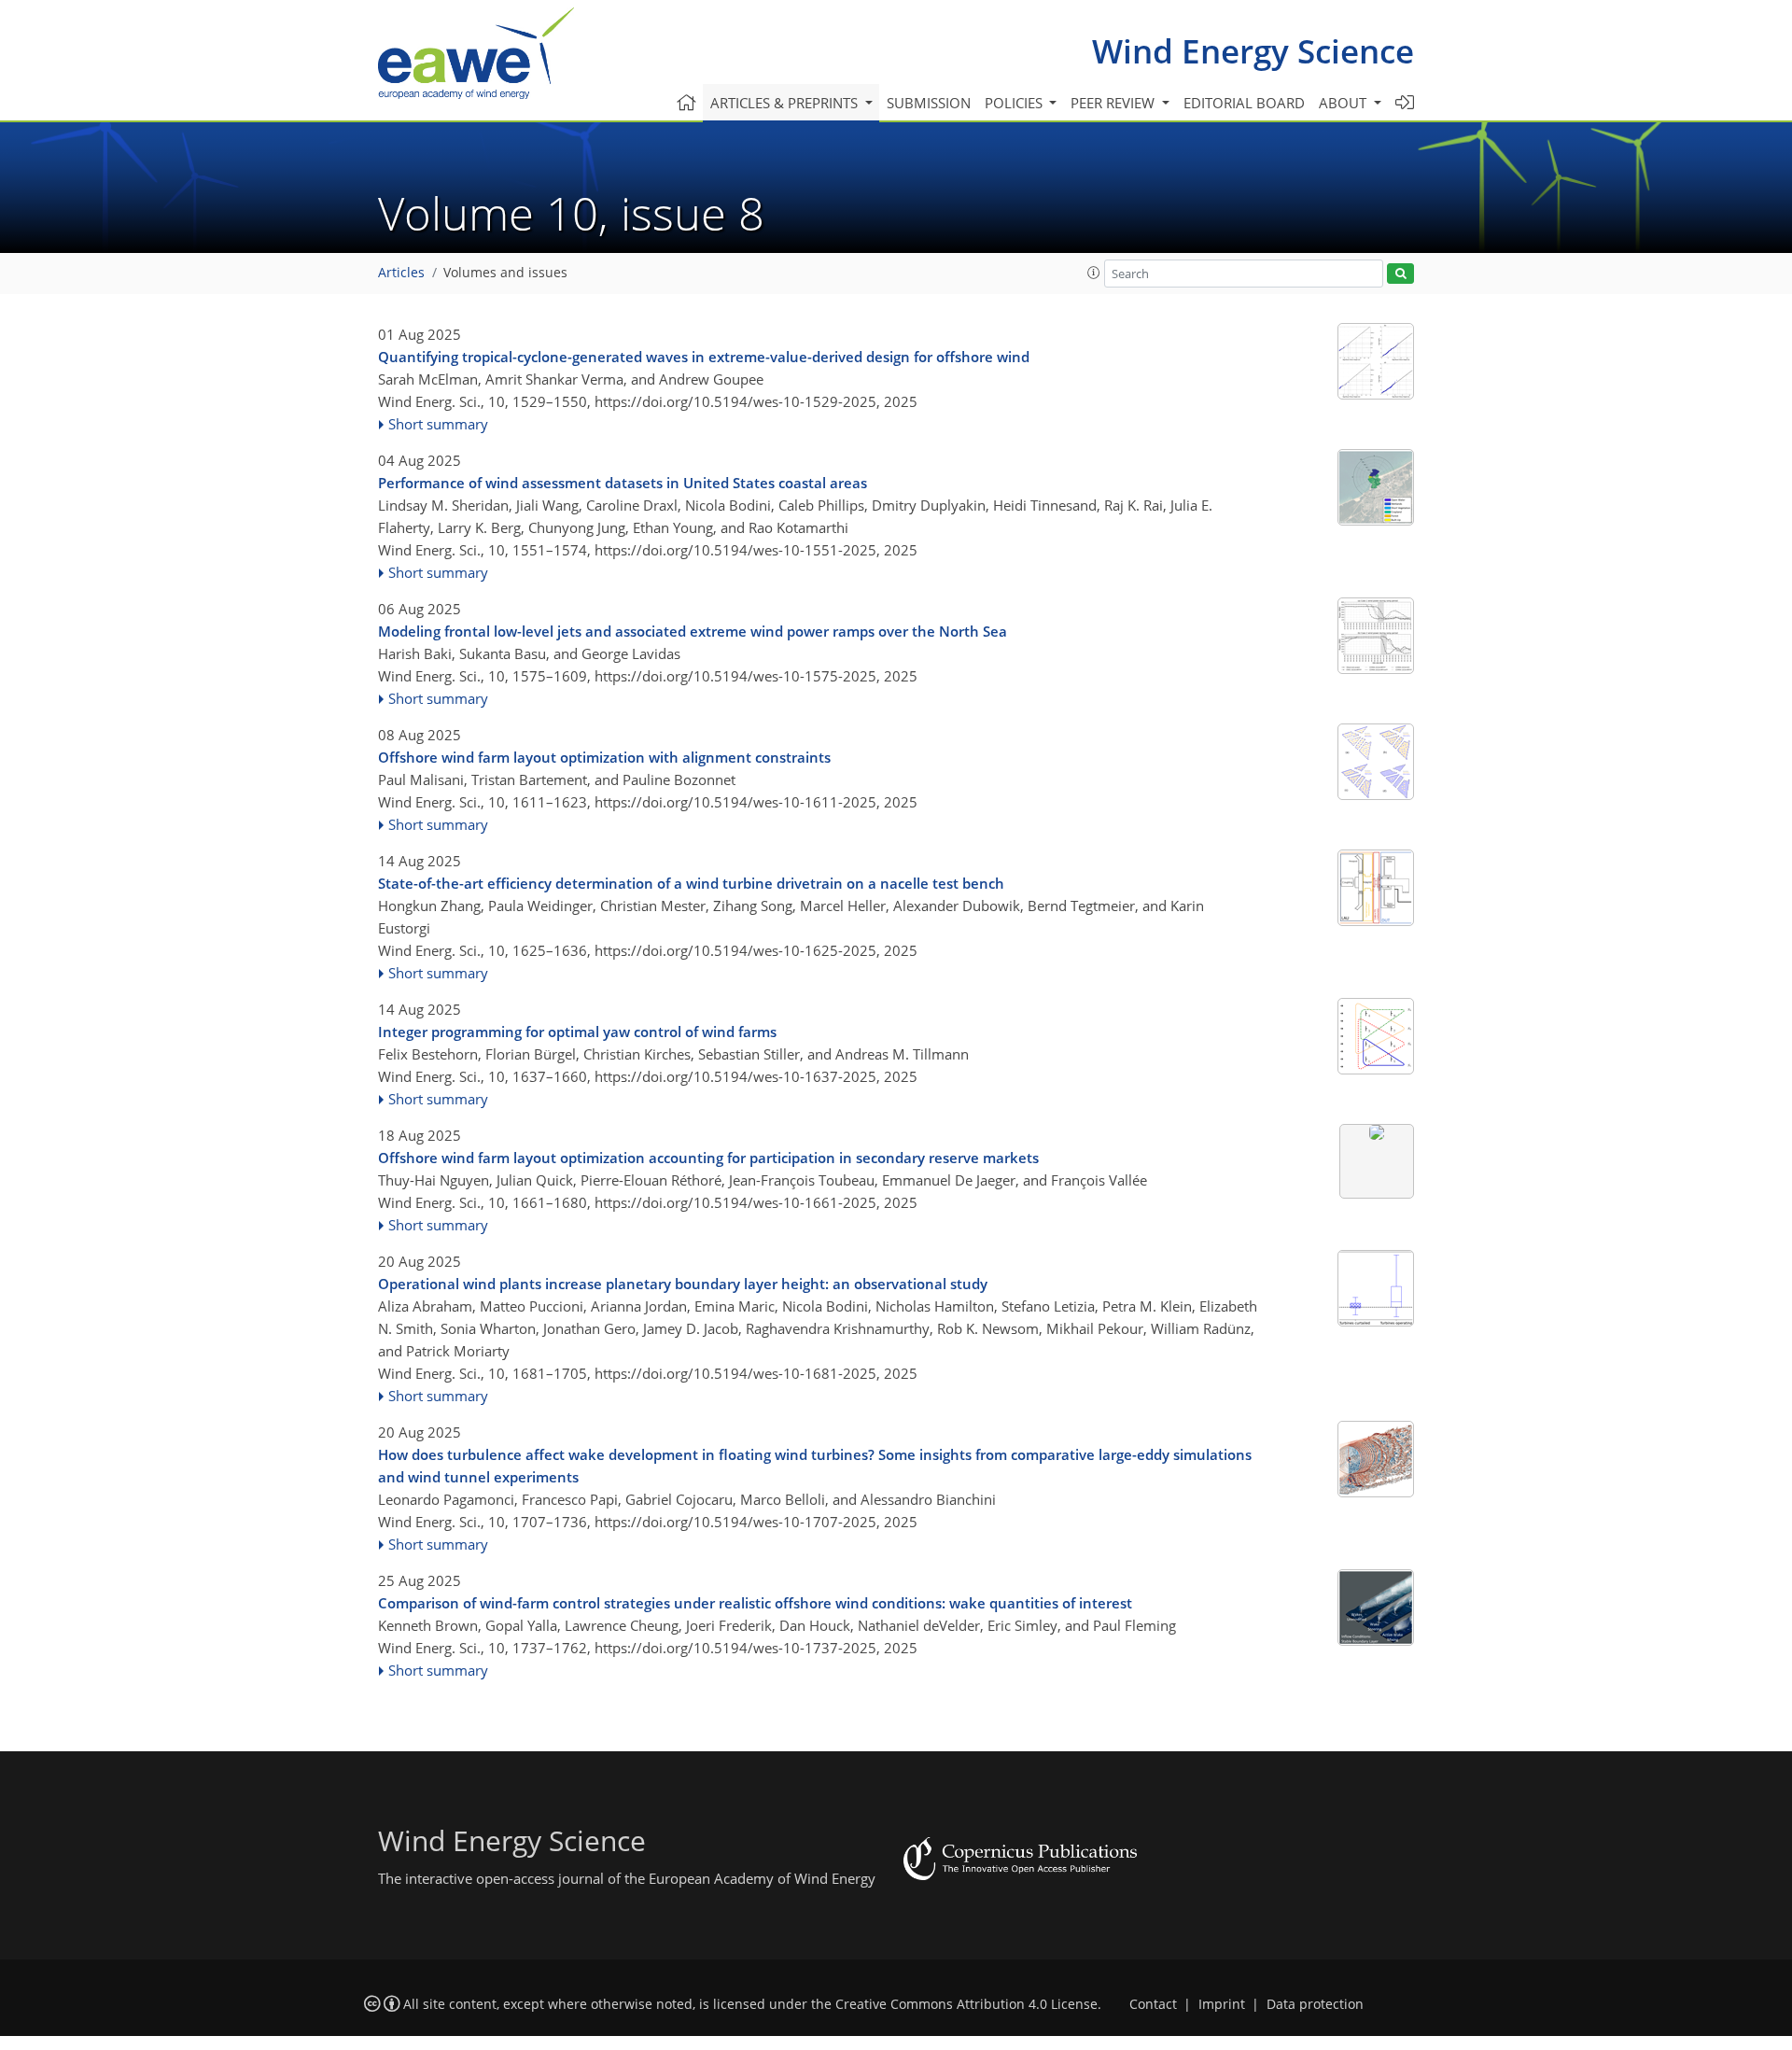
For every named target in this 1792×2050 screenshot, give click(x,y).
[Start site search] (1400, 274)
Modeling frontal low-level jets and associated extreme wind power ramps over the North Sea (693, 631)
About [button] (1344, 103)
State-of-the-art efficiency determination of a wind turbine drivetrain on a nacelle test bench (691, 883)
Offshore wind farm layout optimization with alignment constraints (604, 757)
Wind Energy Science (1253, 51)
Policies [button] (1015, 103)
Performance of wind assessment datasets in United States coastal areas (623, 483)
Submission (929, 103)
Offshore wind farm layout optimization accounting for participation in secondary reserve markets (708, 1158)
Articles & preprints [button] (786, 103)
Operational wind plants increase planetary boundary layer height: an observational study (683, 1284)
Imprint (1222, 2004)
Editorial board (1244, 103)
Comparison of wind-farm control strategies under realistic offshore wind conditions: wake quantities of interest (755, 1603)
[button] (1094, 273)
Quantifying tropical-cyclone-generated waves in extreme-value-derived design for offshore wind (704, 357)
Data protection (1315, 2004)
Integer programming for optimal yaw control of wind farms (577, 1032)
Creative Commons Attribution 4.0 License (966, 2004)
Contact (1153, 2004)
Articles (401, 273)
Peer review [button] (1114, 103)
